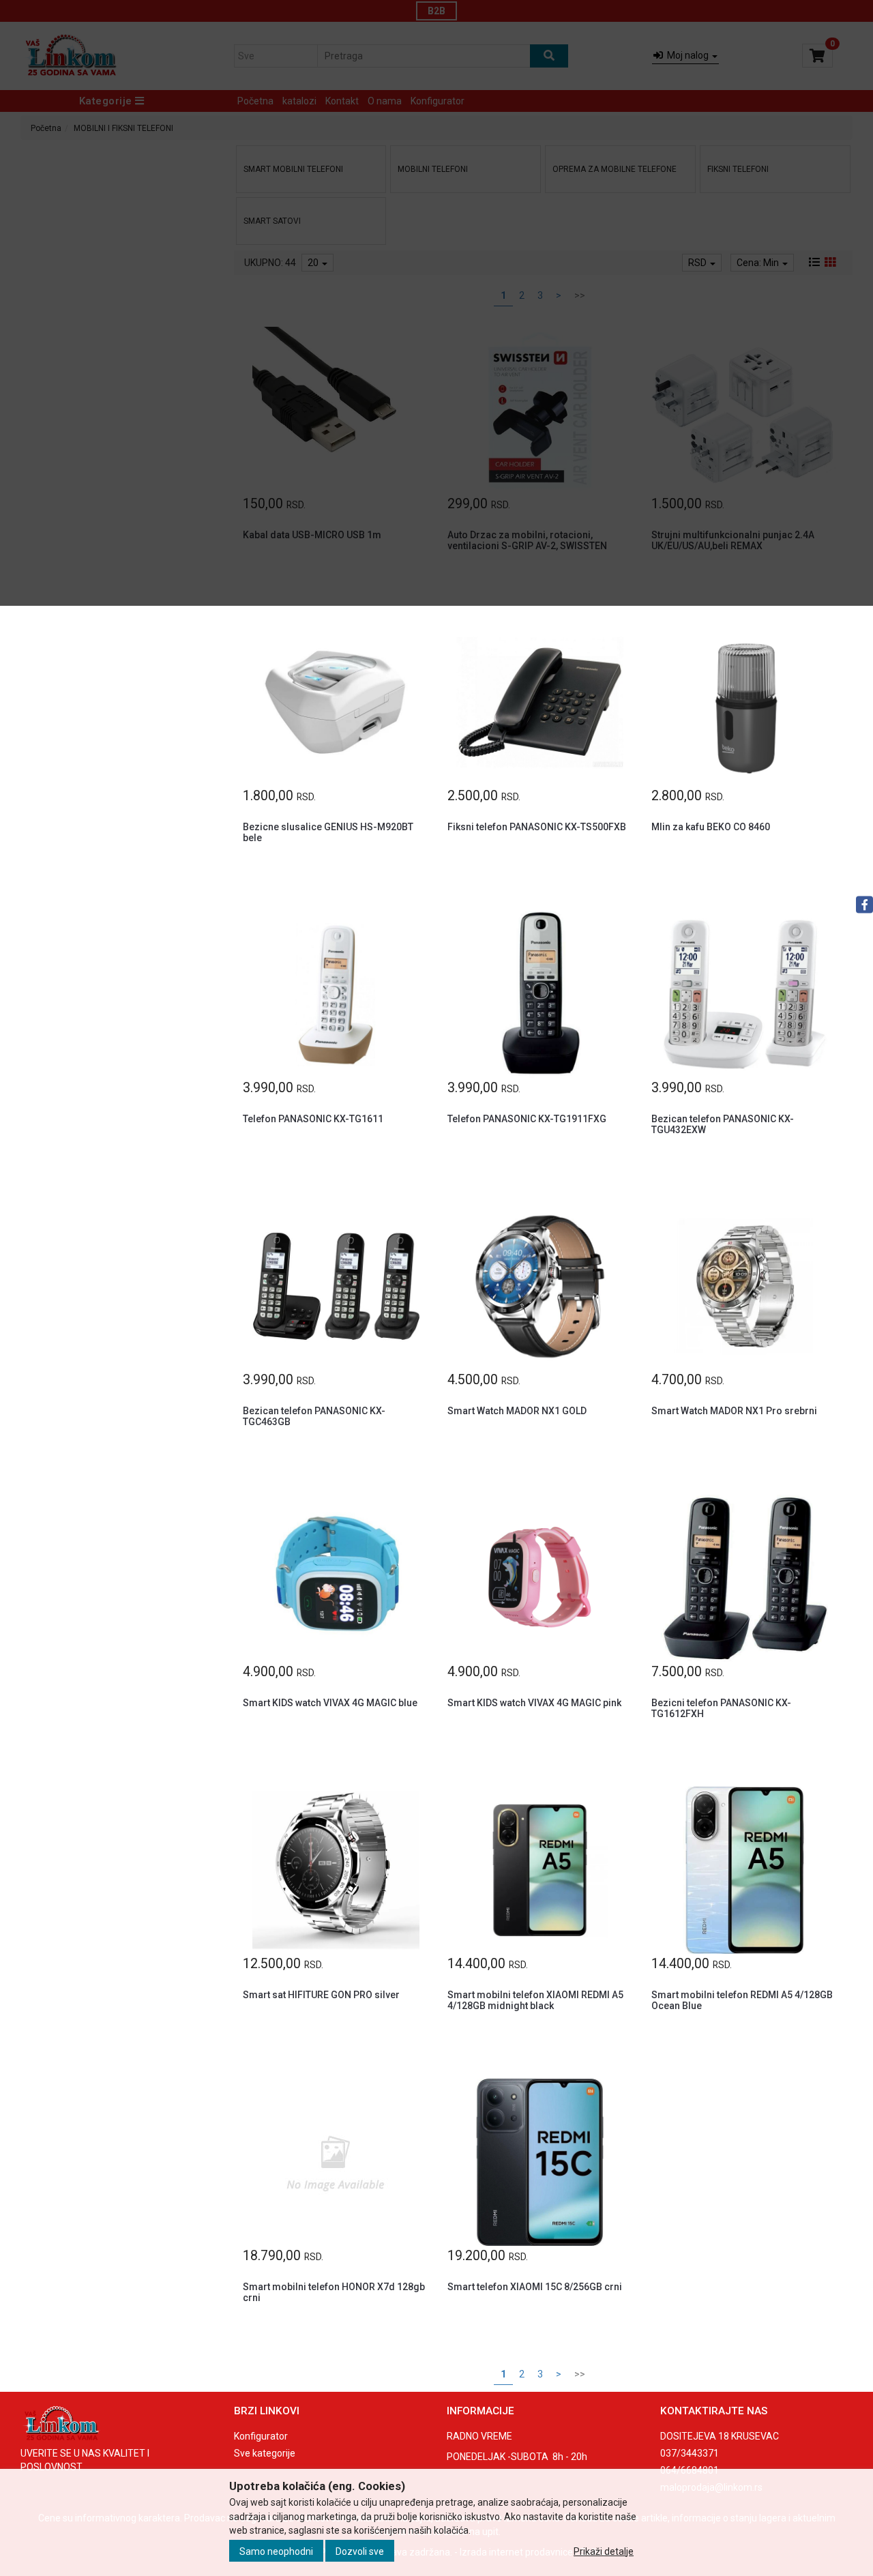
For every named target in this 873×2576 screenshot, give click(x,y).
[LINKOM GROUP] (117, 2424)
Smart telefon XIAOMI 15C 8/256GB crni (535, 2287)
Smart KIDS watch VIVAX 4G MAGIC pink (534, 1703)
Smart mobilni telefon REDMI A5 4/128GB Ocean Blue (742, 2000)
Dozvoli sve (360, 2551)
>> (580, 2374)
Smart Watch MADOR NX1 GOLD (517, 1411)
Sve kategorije (265, 2453)
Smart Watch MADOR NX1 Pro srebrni (734, 1411)
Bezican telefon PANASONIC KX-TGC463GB (314, 1416)
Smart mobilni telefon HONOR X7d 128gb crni (334, 2292)
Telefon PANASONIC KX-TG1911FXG (527, 1119)
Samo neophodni (276, 2551)
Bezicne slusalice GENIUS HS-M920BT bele (328, 832)
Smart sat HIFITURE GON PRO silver (321, 1995)
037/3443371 (690, 2453)
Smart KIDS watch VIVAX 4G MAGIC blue (330, 1703)
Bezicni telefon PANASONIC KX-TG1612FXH (721, 1708)
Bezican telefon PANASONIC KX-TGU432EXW (723, 1124)
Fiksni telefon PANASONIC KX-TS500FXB (537, 827)
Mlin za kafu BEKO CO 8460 (711, 827)
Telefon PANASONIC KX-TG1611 (313, 1119)
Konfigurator (261, 2436)
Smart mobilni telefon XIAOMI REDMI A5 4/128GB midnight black (535, 2000)
